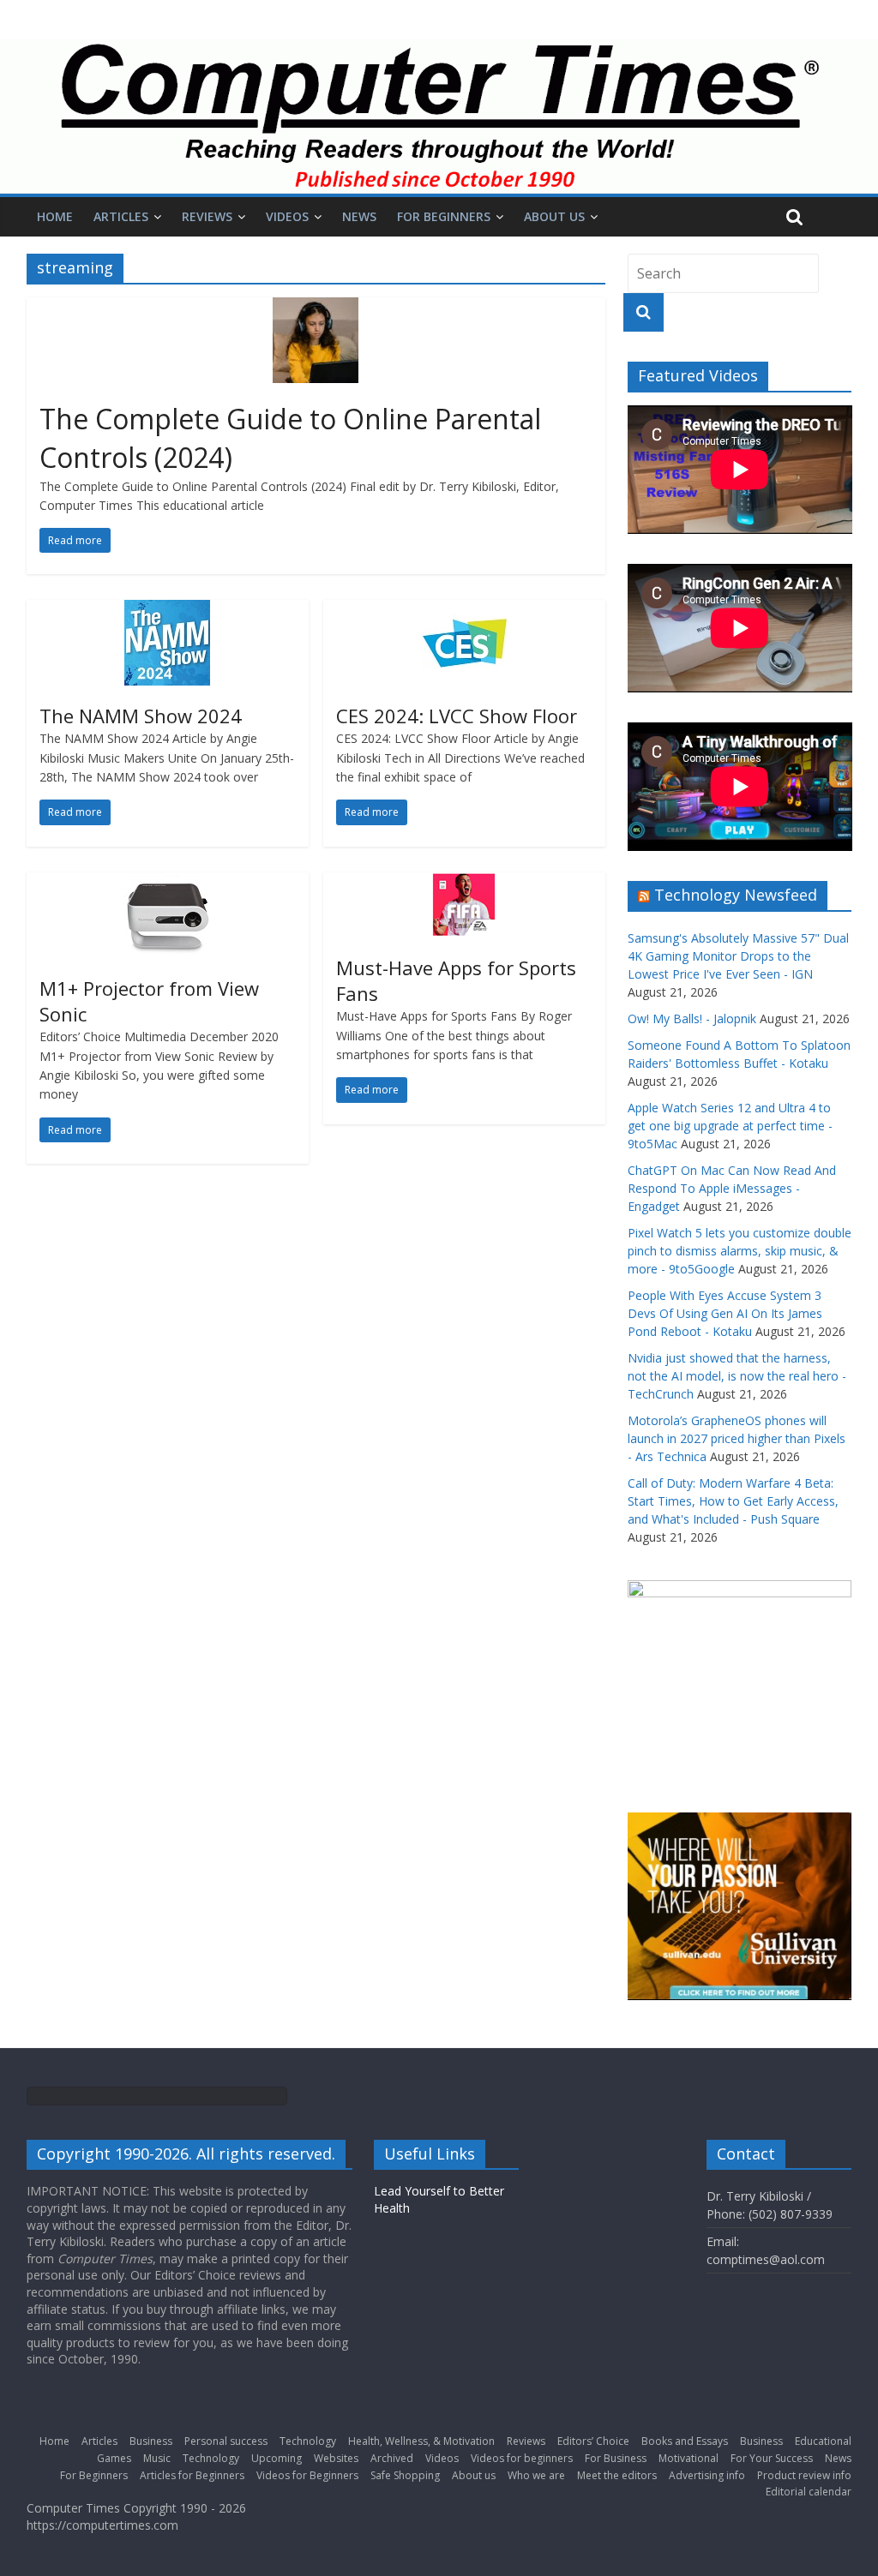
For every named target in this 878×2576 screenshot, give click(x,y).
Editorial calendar (809, 2492)
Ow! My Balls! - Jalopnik (692, 1018)
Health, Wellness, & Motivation (421, 2441)
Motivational (689, 2458)
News (359, 216)
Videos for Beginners (307, 2475)
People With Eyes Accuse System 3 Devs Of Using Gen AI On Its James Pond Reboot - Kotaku (725, 1313)
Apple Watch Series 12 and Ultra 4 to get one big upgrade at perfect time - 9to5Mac (730, 1126)
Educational (823, 2441)
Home (55, 216)
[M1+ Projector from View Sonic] (167, 883)
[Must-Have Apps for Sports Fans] (464, 883)
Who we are (536, 2475)
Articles (121, 216)
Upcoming (277, 2458)
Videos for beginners (522, 2458)
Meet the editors (617, 2475)
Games (114, 2458)
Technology (308, 2441)
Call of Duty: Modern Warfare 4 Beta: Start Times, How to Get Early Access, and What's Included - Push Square (733, 1501)
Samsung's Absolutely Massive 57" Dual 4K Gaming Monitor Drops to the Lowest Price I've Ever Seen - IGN (738, 956)
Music (157, 2458)
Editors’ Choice (593, 2441)
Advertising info (707, 2475)
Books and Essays (685, 2441)
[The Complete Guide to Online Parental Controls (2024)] (316, 308)
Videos (287, 216)
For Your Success (772, 2458)
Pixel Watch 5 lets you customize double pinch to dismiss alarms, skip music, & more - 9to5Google (740, 1251)
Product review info (804, 2475)
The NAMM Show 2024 (141, 716)
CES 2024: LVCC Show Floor (457, 716)
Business (151, 2441)
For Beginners (444, 216)
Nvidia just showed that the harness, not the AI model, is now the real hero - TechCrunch (737, 1376)
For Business (616, 2458)
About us (554, 216)
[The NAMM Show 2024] (167, 610)
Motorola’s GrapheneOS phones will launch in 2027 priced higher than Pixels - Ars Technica (737, 1438)
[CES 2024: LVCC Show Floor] (465, 610)
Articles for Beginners (192, 2475)
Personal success (226, 2441)
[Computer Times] (439, 116)
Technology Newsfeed (736, 895)
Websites (336, 2458)
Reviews (207, 216)
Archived (392, 2458)
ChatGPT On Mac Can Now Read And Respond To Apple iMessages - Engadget (732, 1188)
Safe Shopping (405, 2475)
